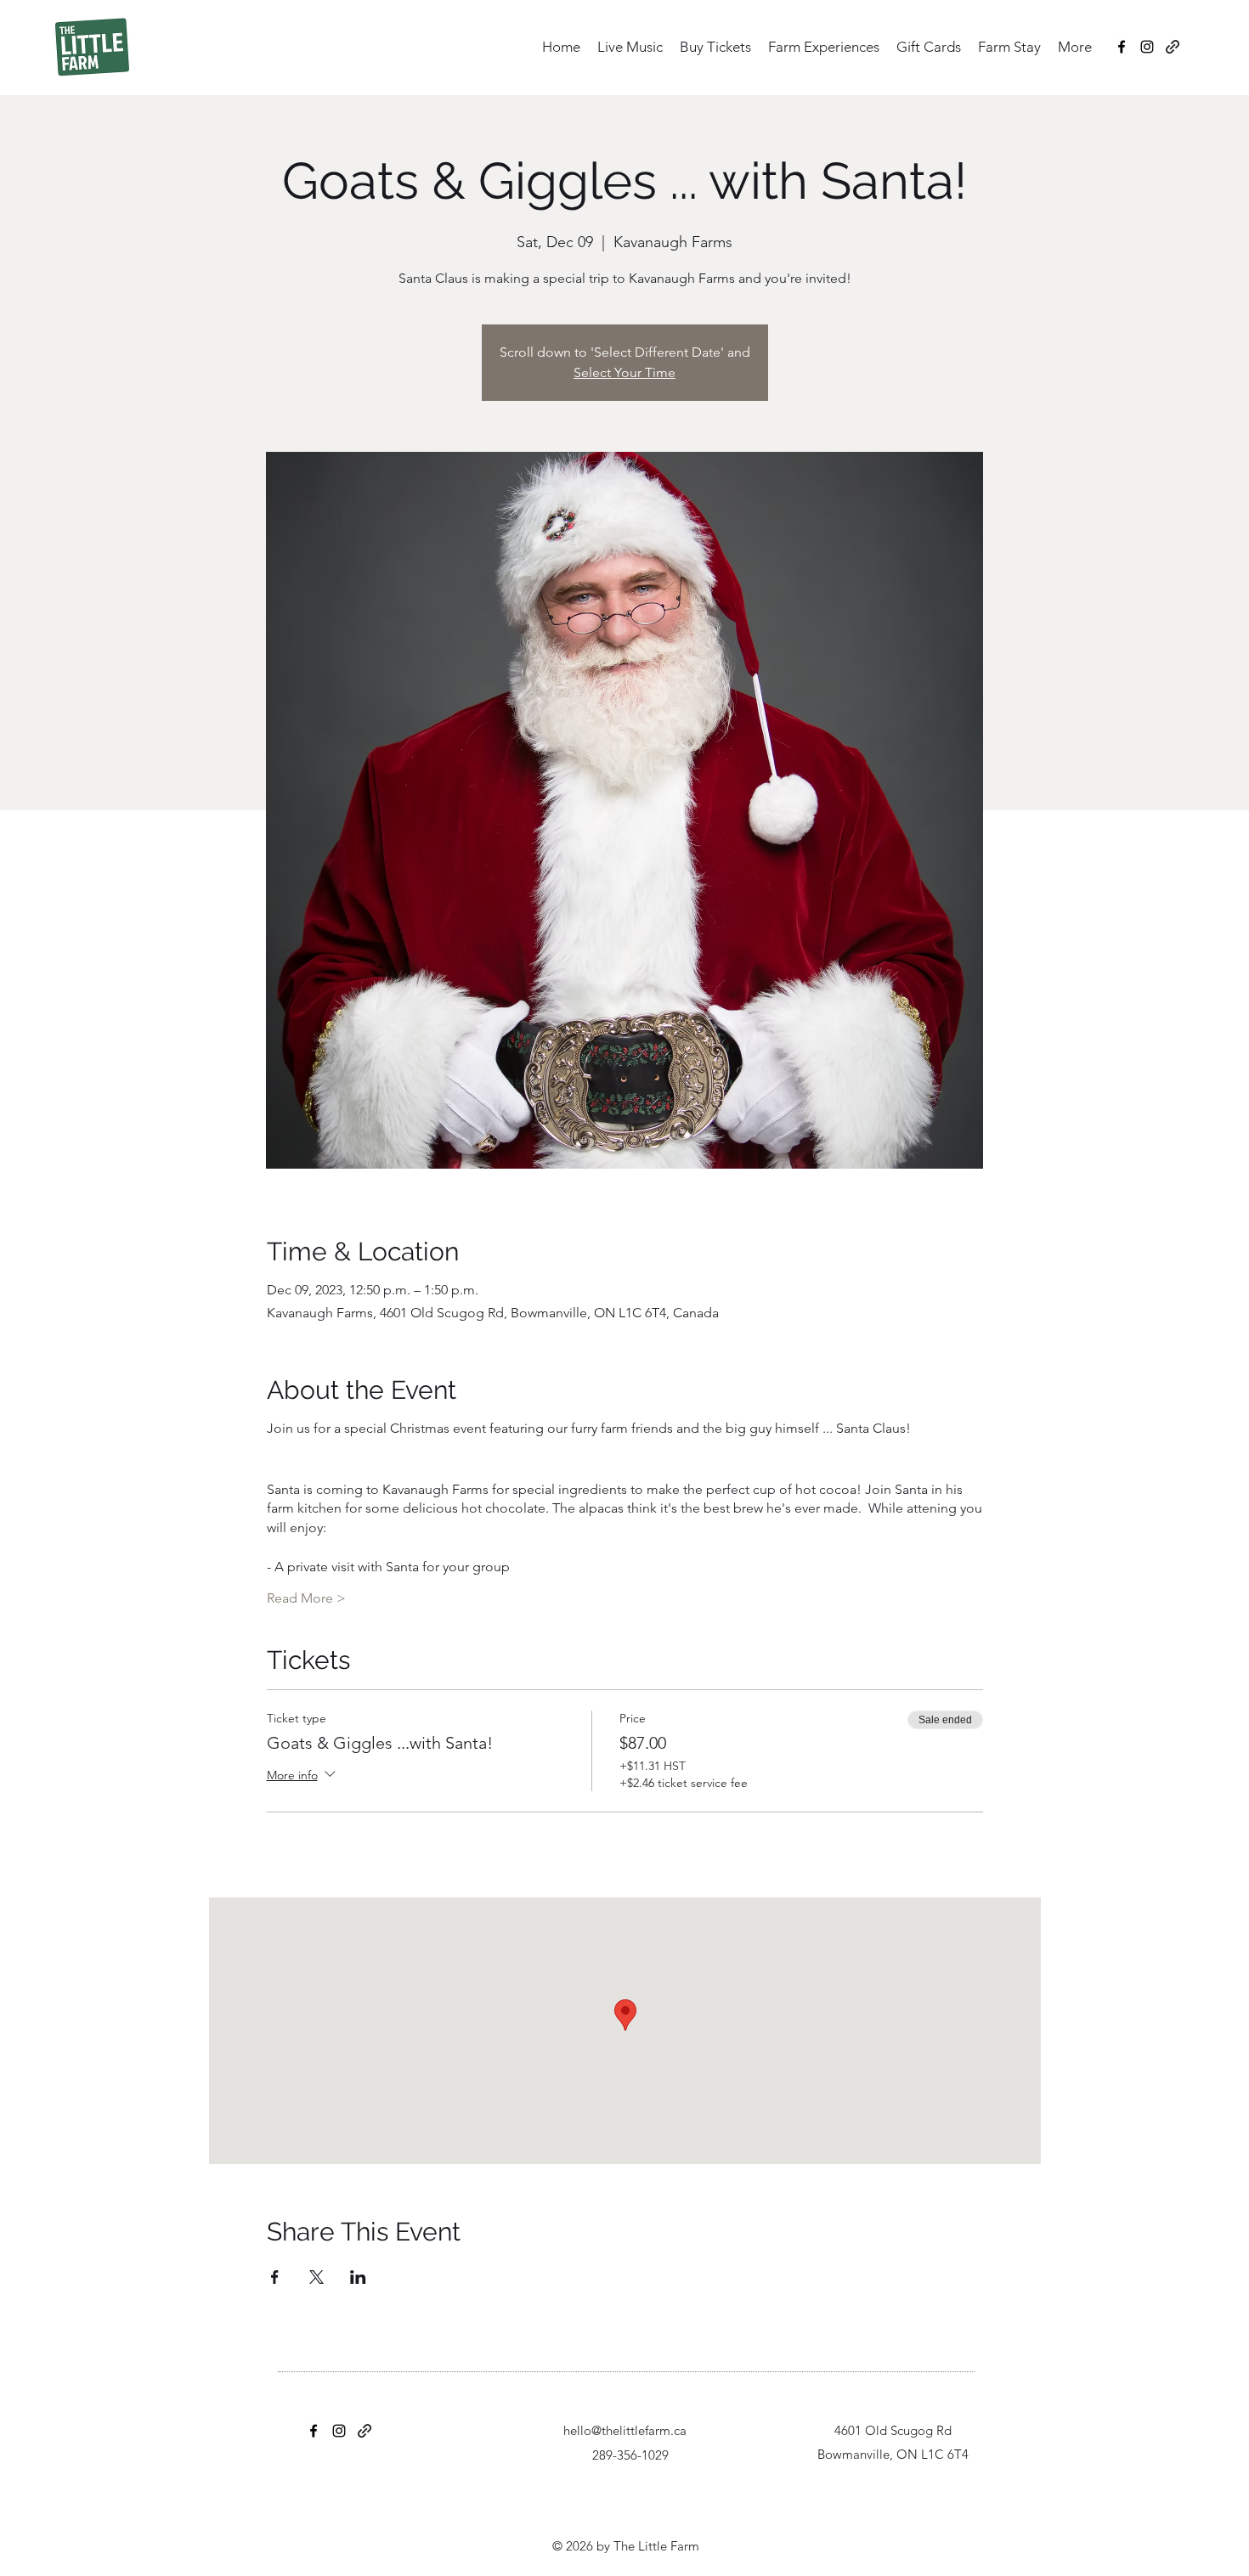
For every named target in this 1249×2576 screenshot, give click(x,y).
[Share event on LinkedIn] (358, 2277)
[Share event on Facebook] (275, 2277)
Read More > (306, 1598)
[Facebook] (1122, 47)
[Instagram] (1147, 47)
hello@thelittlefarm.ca (625, 2430)
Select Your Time (624, 372)
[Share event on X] (316, 2277)
